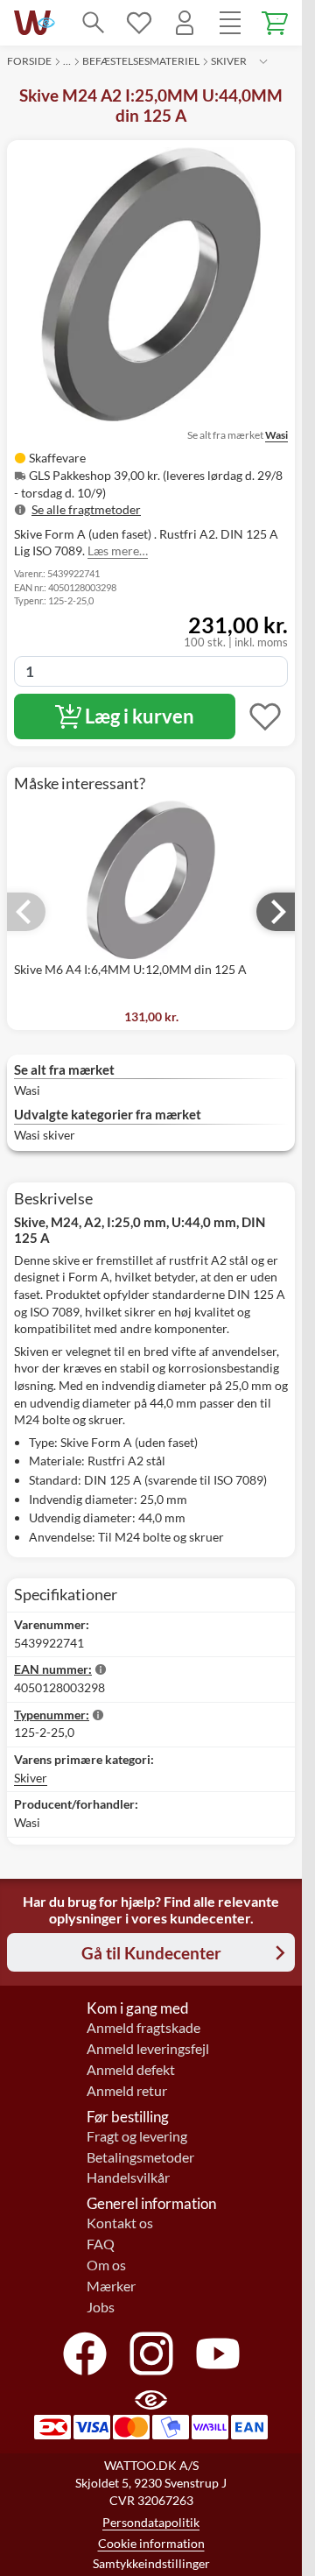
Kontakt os (120, 2223)
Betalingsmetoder (140, 2157)
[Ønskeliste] (139, 23)
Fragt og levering (137, 2136)
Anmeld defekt (131, 2070)
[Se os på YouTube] (218, 2354)
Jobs (101, 2307)
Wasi (276, 435)
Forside (29, 61)
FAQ (101, 2244)
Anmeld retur (127, 2091)
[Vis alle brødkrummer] (263, 61)
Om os (106, 2265)
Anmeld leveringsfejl (148, 2049)
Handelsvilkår (128, 2177)
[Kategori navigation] (230, 23)
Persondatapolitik (151, 2522)
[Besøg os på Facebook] (85, 2354)
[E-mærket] (46, 23)
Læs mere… (118, 550)
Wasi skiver (45, 1135)
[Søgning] (94, 23)
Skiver (229, 61)
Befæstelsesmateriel (141, 61)
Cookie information (151, 2543)
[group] (151, 483)
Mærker (111, 2286)
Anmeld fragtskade (143, 2028)
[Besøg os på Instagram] (151, 2354)
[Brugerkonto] (185, 23)
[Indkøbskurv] (276, 23)
